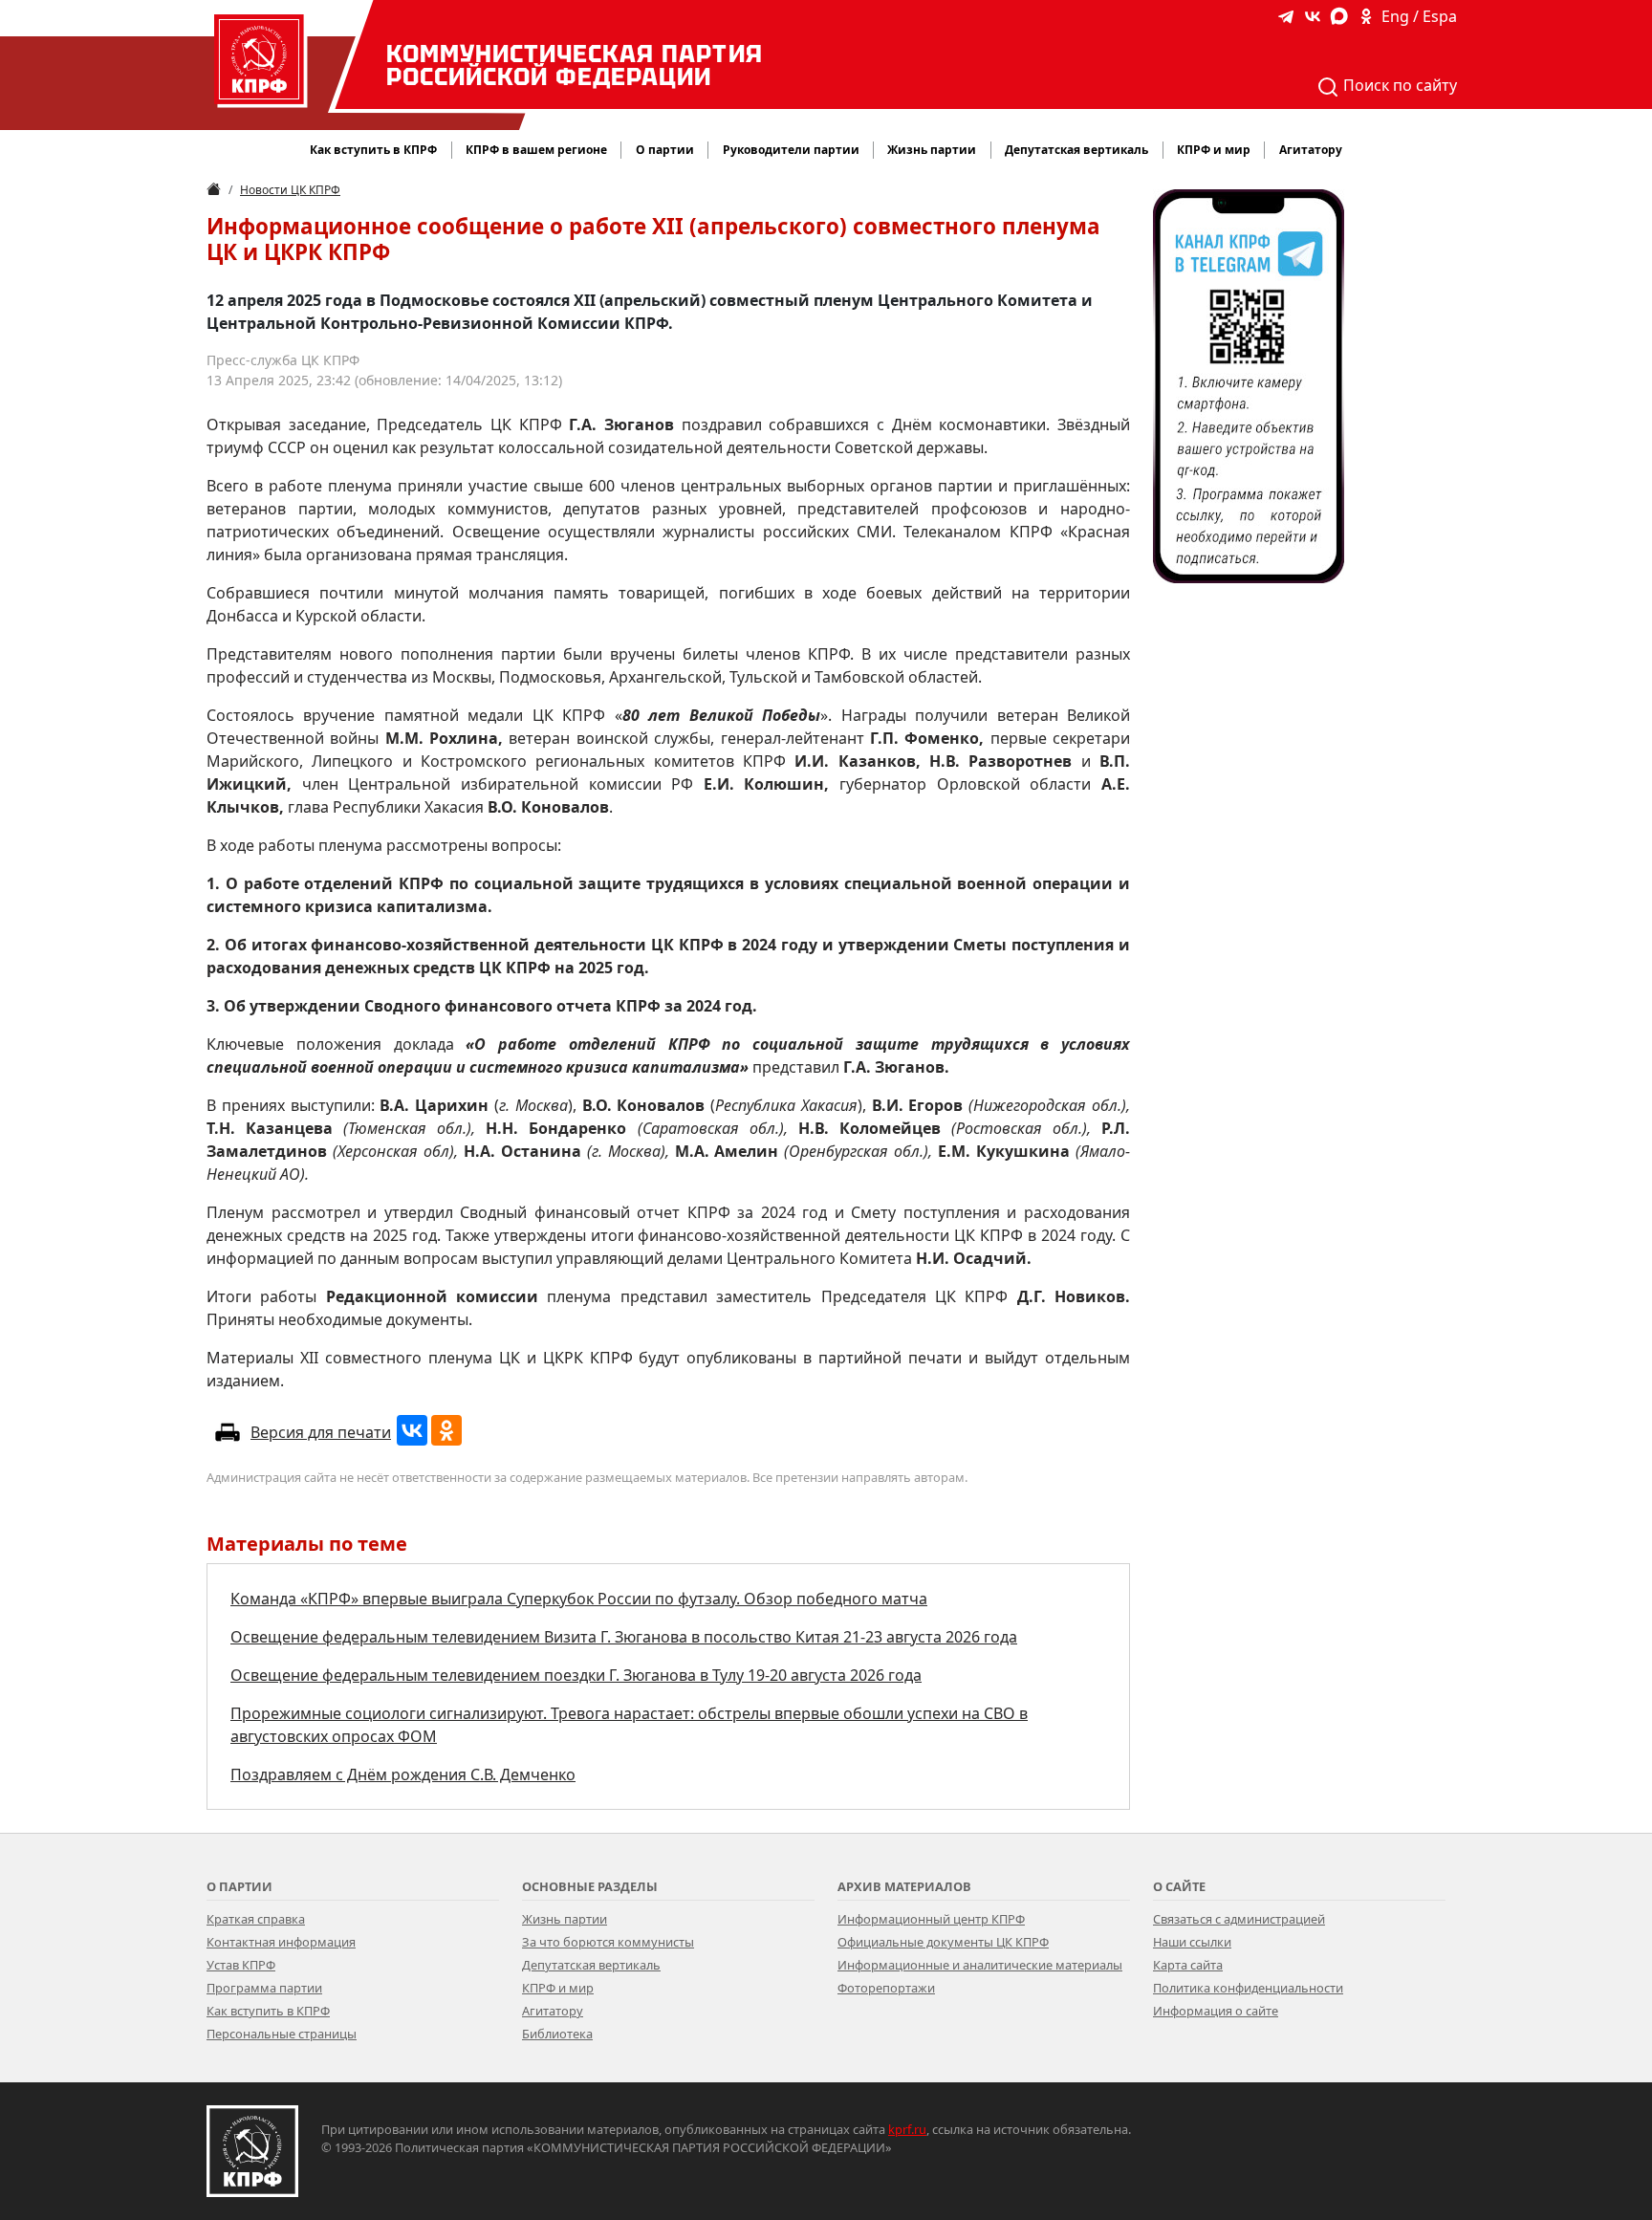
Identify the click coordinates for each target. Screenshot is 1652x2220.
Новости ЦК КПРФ (290, 190)
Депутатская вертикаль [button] (1076, 150)
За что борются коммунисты (608, 1942)
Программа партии (264, 1988)
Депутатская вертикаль (591, 1965)
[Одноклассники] (446, 1430)
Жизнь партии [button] (932, 150)
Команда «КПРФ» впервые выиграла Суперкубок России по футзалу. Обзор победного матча (579, 1599)
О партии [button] (665, 150)
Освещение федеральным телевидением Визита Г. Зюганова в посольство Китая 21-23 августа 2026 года (624, 1637)
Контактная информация (281, 1942)
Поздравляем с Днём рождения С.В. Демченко (403, 1774)
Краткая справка (256, 1919)
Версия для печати (321, 1432)
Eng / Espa (1419, 16)
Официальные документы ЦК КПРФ (943, 1942)
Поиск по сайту (1398, 85)
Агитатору (553, 2011)
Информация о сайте (1216, 2011)
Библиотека (557, 2034)
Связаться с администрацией (1239, 1919)
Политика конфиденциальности (1248, 1988)
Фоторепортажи (886, 1988)
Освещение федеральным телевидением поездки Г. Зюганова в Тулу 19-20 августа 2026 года (576, 1675)
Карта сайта (1188, 1965)
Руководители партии (791, 150)
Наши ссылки (1192, 1942)
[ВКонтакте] (412, 1430)
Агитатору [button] (1311, 150)
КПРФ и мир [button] (1214, 150)
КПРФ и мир (558, 1988)
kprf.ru (907, 2129)
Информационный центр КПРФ (931, 1919)
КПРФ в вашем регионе (536, 150)
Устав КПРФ (241, 1965)
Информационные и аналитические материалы (980, 1965)
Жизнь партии (565, 1919)
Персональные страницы (282, 2034)
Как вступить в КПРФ (373, 150)
